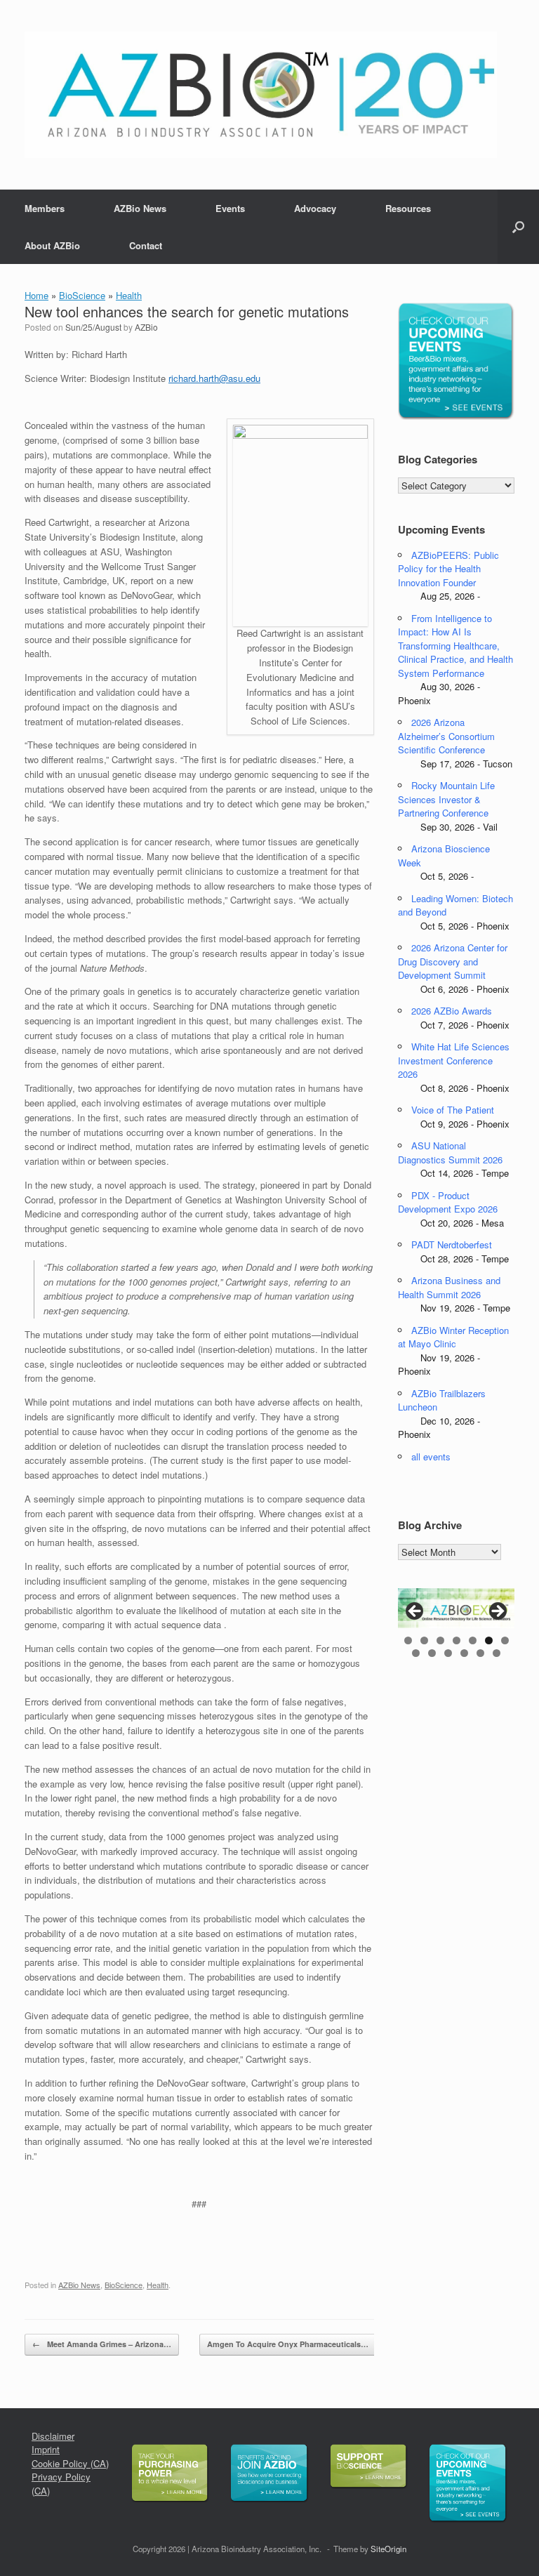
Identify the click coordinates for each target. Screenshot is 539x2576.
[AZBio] (261, 95)
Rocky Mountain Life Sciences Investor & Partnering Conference (446, 799)
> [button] (497, 1612)
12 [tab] (480, 1653)
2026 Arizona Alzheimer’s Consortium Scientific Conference (446, 736)
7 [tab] (505, 1640)
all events (431, 1457)
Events (230, 208)
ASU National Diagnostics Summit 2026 (450, 1152)
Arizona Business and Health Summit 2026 (449, 1287)
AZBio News (140, 208)
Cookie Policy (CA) (70, 2463)
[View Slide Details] (456, 1608)
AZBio (146, 327)
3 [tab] (440, 1640)
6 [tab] (489, 1640)
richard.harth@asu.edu (214, 378)
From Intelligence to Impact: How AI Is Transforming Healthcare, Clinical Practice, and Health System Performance (455, 646)
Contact (146, 245)
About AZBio (52, 245)
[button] (518, 227)
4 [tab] (457, 1640)
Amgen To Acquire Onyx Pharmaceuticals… (295, 2344)
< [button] (415, 1612)
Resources (408, 208)
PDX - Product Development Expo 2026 (448, 1202)
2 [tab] (424, 1640)
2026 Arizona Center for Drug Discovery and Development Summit (453, 961)
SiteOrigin (388, 2549)
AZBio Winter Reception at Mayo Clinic (453, 1337)
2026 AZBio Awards (452, 1011)
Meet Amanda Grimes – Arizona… (102, 2344)
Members (45, 208)
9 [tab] (432, 1653)
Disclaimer (53, 2436)
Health (129, 295)
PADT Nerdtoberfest (452, 1244)
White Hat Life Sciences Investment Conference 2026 (454, 1060)
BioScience (82, 295)
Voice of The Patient (453, 1110)
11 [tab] (464, 1653)
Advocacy (315, 208)
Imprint (46, 2449)
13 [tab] (497, 1653)
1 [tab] (408, 1640)
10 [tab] (448, 1653)
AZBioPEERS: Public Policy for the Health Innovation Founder (448, 569)
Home (36, 295)
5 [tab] (473, 1640)
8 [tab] (416, 1653)
